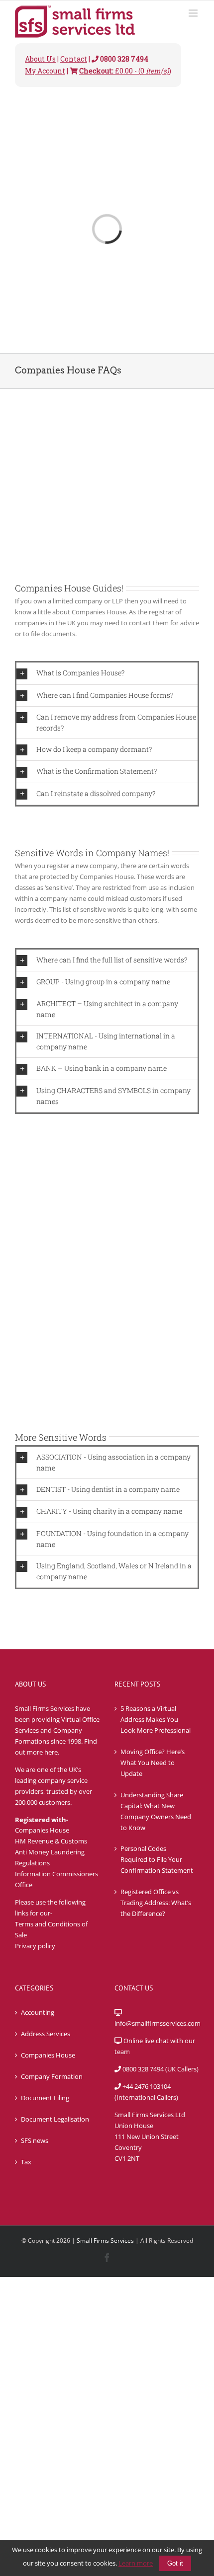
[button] (107, 673)
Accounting (38, 2012)
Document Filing (45, 2098)
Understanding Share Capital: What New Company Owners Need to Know (156, 1811)
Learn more (136, 2563)
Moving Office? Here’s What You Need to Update (153, 1763)
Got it (175, 2563)
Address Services (46, 2034)
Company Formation (52, 2076)
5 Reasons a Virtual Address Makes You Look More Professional (156, 1719)
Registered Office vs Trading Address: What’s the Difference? (156, 1903)
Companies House (48, 2055)
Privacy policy (35, 1946)
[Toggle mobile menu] (194, 13)
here (51, 1752)
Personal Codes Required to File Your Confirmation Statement (157, 1859)
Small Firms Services (105, 2241)
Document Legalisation (55, 2119)
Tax (26, 2162)
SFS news (35, 2140)
